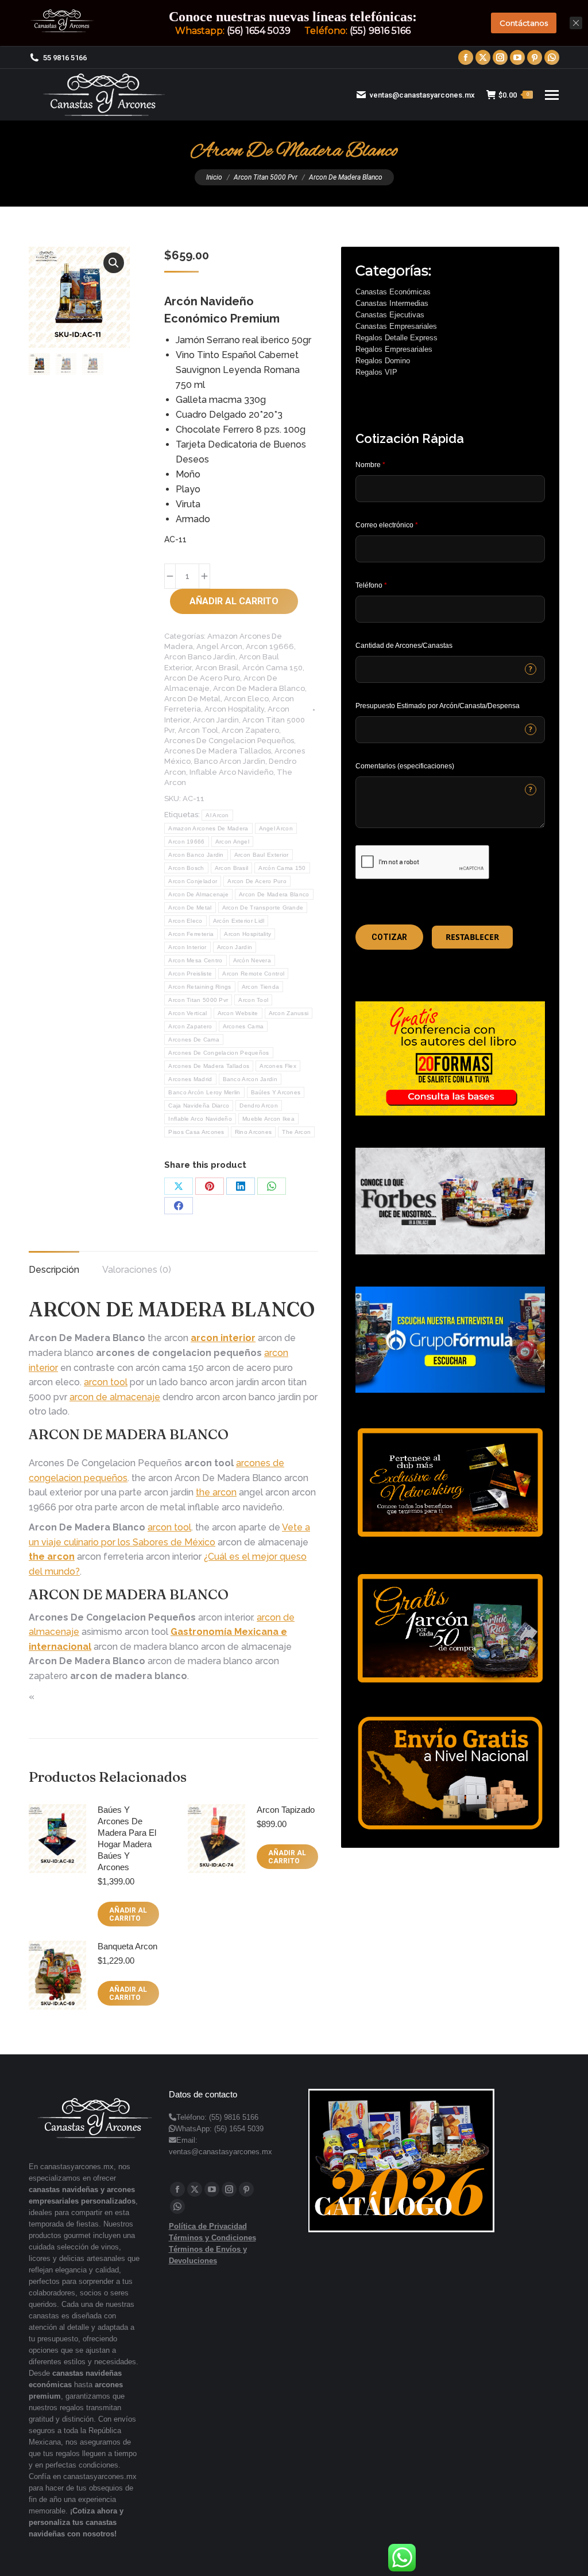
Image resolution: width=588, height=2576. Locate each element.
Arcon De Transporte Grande (263, 908)
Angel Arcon (219, 646)
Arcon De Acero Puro (202, 678)
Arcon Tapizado (286, 1810)
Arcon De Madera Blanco (259, 688)
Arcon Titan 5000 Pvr (198, 1000)
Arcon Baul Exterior (262, 855)
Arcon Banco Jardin (200, 657)
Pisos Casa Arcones (196, 1132)
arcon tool (106, 1382)
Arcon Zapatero (250, 730)
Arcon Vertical (187, 1013)
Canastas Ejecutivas (390, 315)
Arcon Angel (232, 842)
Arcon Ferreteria (191, 934)
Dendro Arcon (259, 1106)
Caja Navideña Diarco (199, 1106)
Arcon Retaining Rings (200, 987)
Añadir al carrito (234, 601)
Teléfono (371, 585)
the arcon (216, 1492)
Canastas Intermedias (392, 303)
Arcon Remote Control (253, 974)
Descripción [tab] (54, 1270)
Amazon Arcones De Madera (208, 828)
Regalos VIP (376, 372)
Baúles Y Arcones (276, 1092)
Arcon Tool (198, 730)
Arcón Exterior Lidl (239, 921)
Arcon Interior (187, 947)
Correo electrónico (387, 525)
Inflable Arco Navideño (231, 772)
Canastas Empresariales (396, 326)
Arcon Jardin (216, 720)
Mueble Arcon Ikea (268, 1119)
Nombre (370, 465)
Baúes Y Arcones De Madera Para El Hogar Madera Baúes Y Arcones (127, 1838)
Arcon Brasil (217, 668)
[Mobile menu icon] (552, 95)
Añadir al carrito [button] (128, 1914)
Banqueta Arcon (127, 1946)
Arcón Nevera (252, 960)
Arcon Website (238, 1013)
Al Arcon (217, 815)
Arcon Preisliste (190, 974)
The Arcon (296, 1132)
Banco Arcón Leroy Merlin (204, 1092)
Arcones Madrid (190, 1079)
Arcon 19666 (270, 646)
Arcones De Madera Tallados (218, 751)
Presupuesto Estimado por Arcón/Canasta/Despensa (438, 706)
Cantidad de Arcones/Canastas (404, 646)
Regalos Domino (383, 361)
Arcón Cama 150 (272, 668)
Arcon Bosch (186, 868)
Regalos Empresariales (394, 349)
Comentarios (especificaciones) (405, 766)
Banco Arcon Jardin (230, 761)
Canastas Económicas (393, 292)
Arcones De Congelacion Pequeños (229, 741)
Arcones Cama (243, 1026)
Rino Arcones (254, 1132)
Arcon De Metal (192, 699)
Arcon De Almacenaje (198, 894)
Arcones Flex (278, 1066)
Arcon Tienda (261, 987)
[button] (114, 263)
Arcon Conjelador (193, 881)
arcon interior (223, 1338)
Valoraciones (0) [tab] (137, 1270)
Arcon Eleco (246, 699)
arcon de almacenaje (115, 1397)
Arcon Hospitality (234, 709)
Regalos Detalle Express (396, 338)
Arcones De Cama (194, 1040)
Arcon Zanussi (289, 1013)
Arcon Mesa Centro (195, 960)
